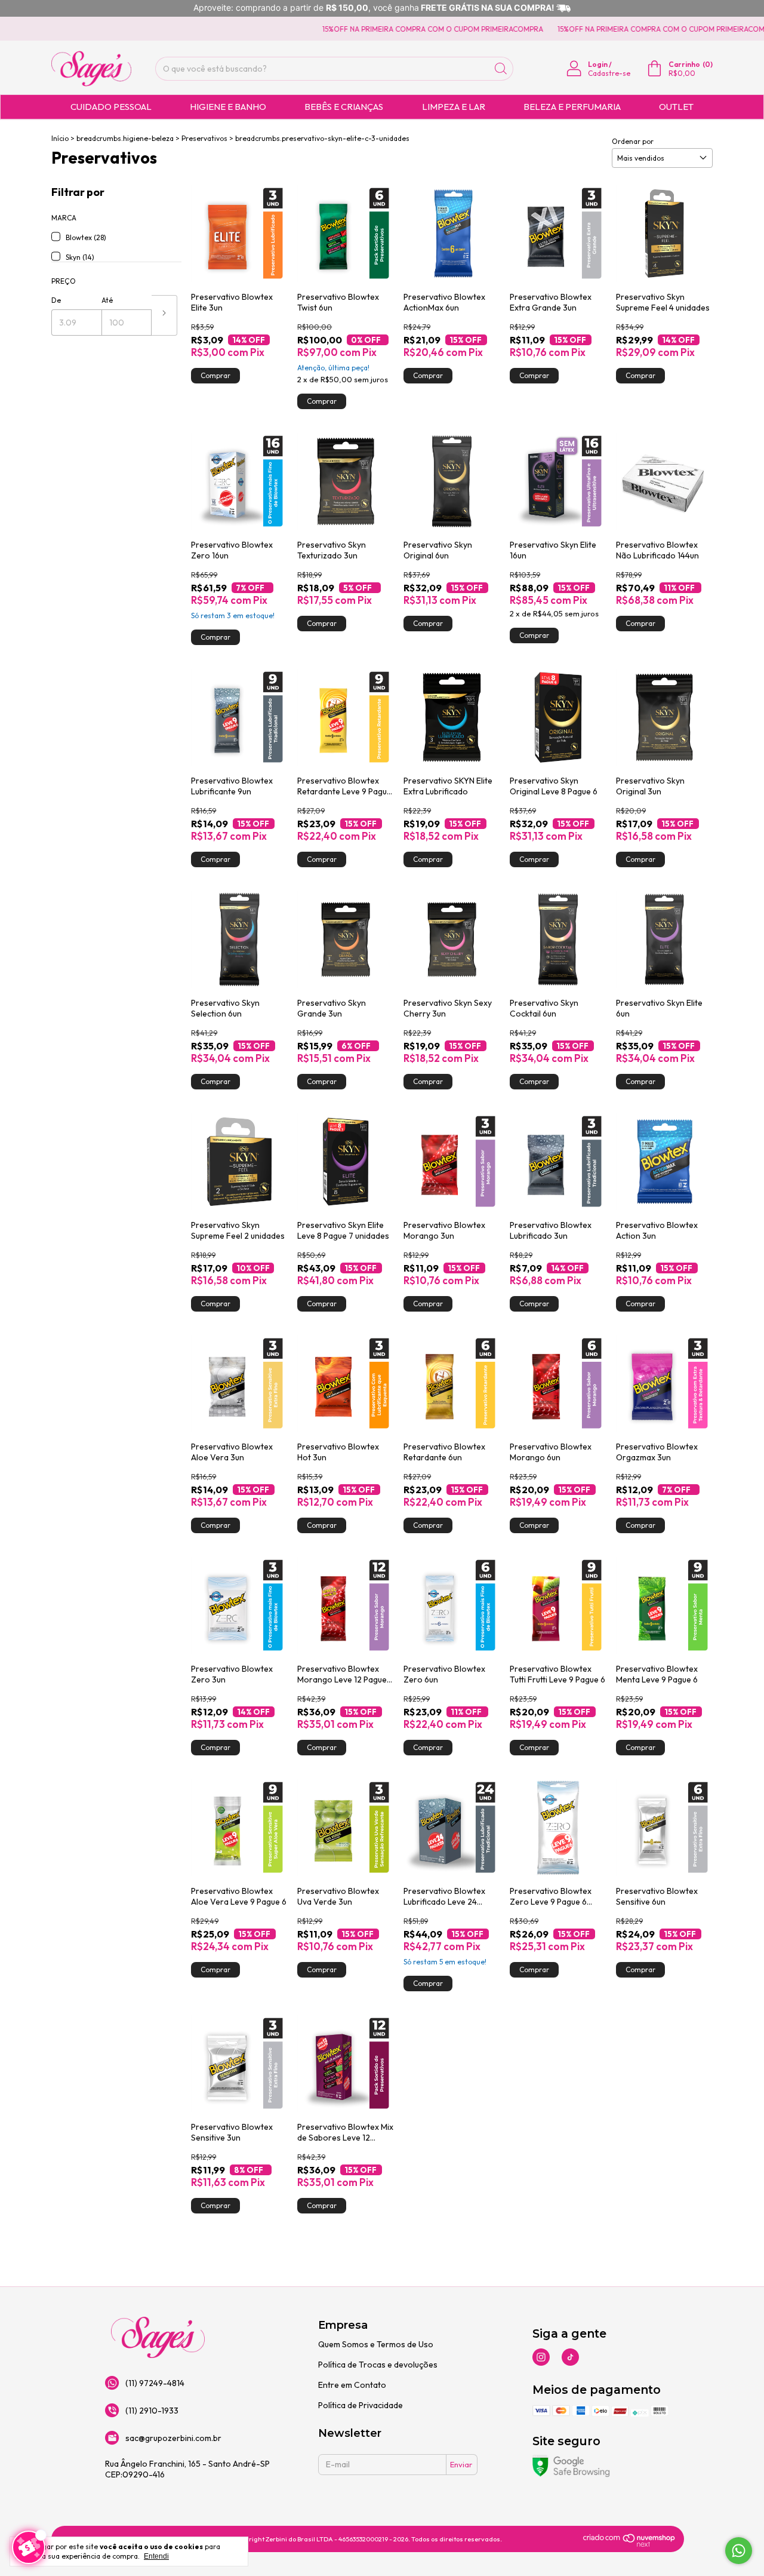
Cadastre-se (609, 73)
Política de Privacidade (361, 2405)
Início (60, 138)
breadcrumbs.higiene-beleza (125, 138)
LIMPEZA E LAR (454, 107)
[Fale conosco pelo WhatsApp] (739, 2551)
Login (598, 64)
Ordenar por (633, 141)
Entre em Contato (352, 2385)
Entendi (156, 2556)
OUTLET (676, 107)
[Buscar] (501, 69)
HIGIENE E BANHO (228, 107)
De (56, 300)
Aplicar (164, 315)
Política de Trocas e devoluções (378, 2365)
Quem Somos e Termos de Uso (376, 2344)
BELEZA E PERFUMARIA (572, 107)
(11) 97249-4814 (155, 2383)
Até (107, 300)
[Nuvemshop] (629, 2544)
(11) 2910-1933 (152, 2411)
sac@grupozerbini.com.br (173, 2438)
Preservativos (204, 138)
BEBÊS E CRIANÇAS (344, 107)
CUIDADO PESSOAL (111, 107)
